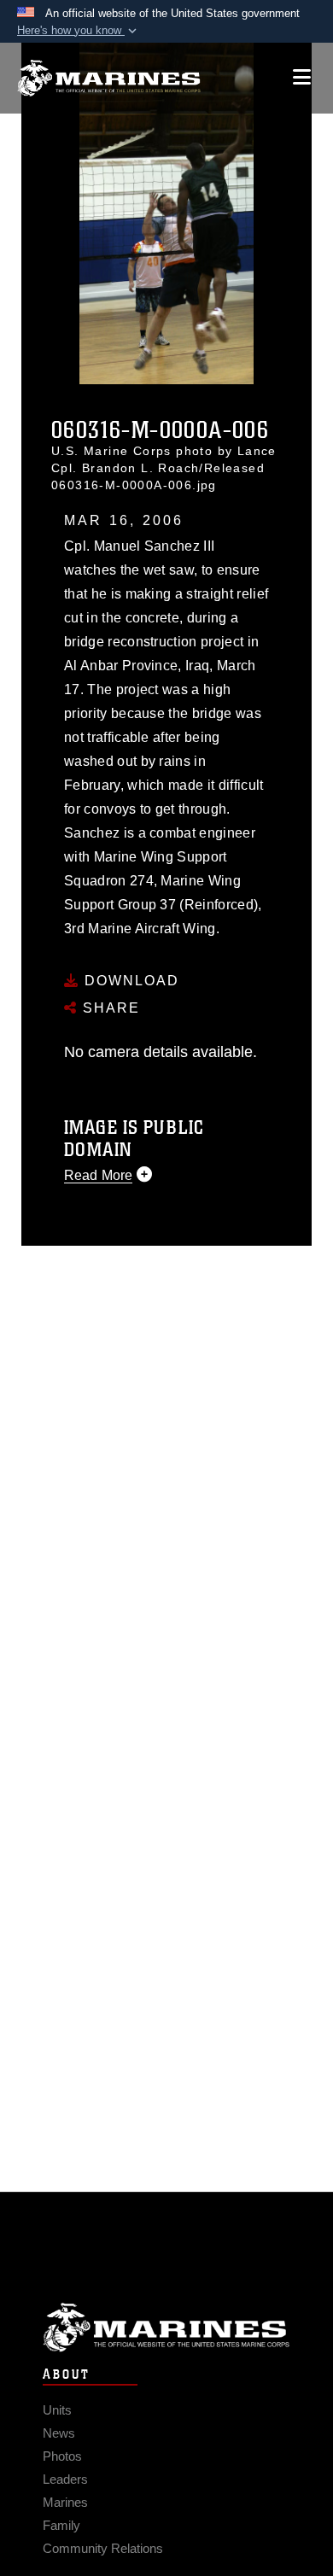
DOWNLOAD (129, 981)
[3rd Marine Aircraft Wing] (109, 78)
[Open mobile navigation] (302, 77)
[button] (79, 31)
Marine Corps (166, 2327)
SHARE (109, 1008)
